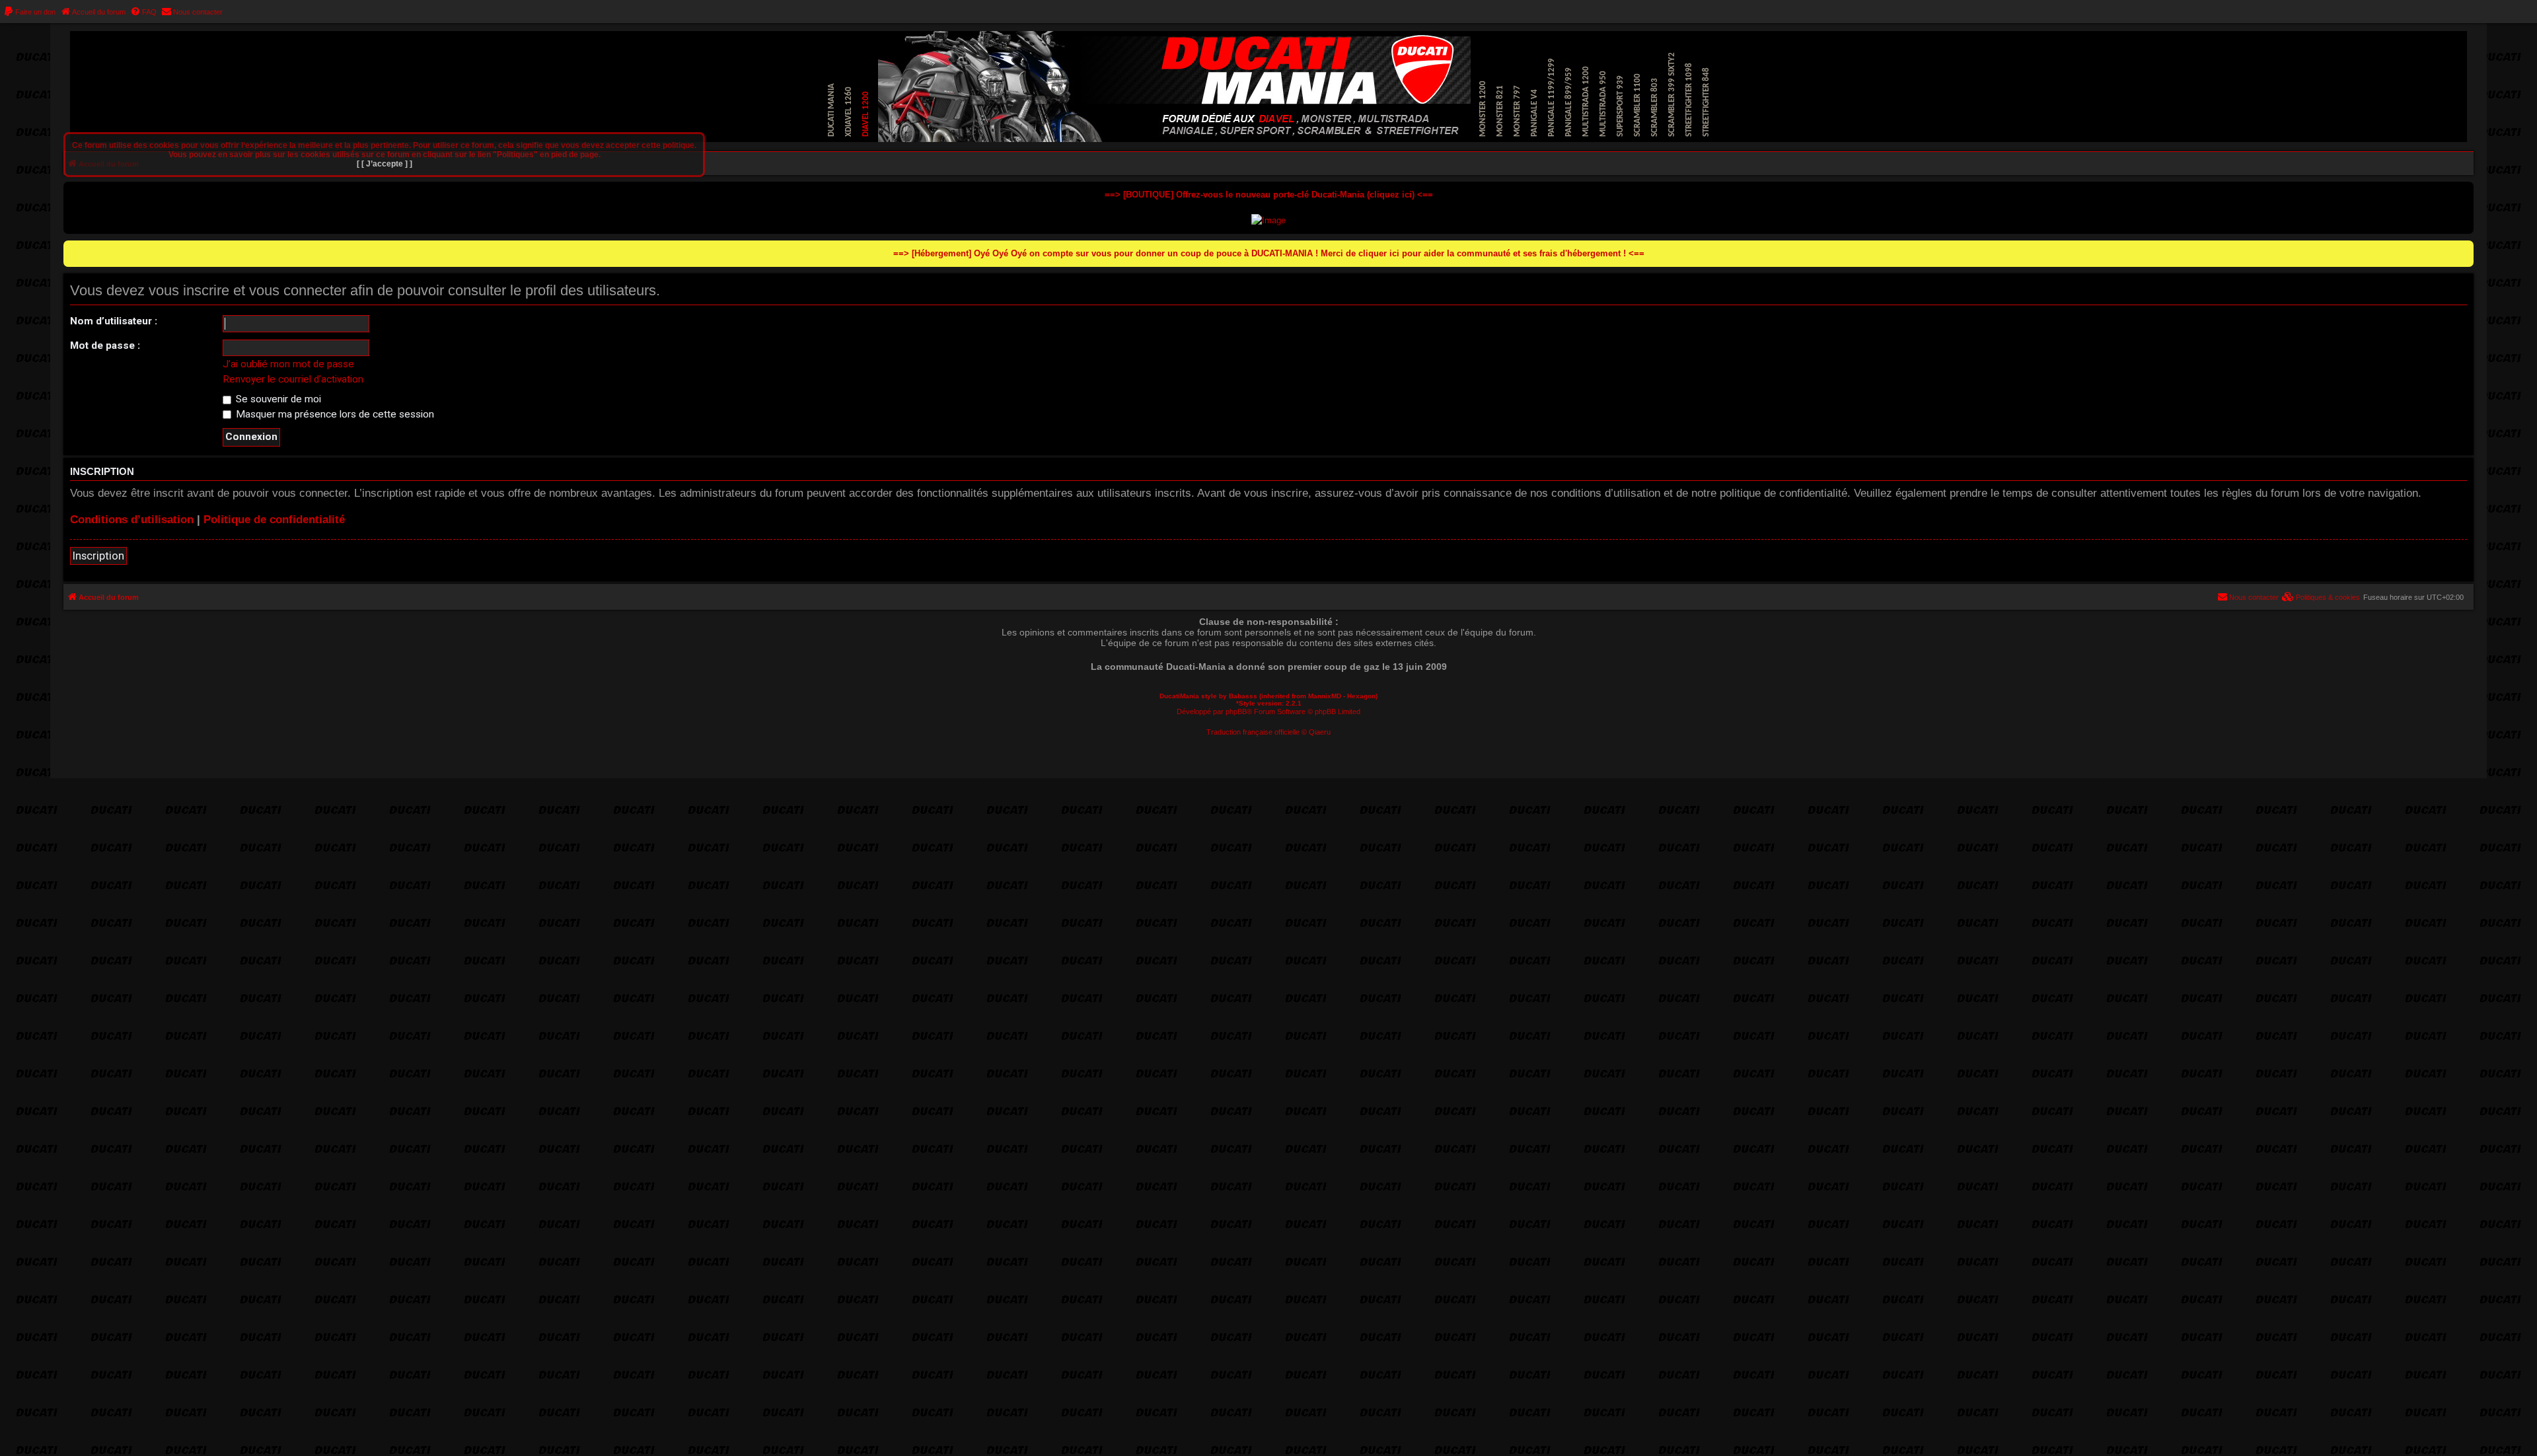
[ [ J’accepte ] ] (385, 164)
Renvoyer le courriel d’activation (293, 379)
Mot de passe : (105, 346)
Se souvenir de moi (277, 399)
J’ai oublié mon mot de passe (288, 364)
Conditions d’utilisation (132, 520)
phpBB (1236, 711)
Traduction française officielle (1253, 732)
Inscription (98, 556)
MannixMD (1325, 696)
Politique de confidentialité (274, 520)
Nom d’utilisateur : (114, 321)
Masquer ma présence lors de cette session (334, 414)
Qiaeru (1320, 732)
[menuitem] (29, 12)
